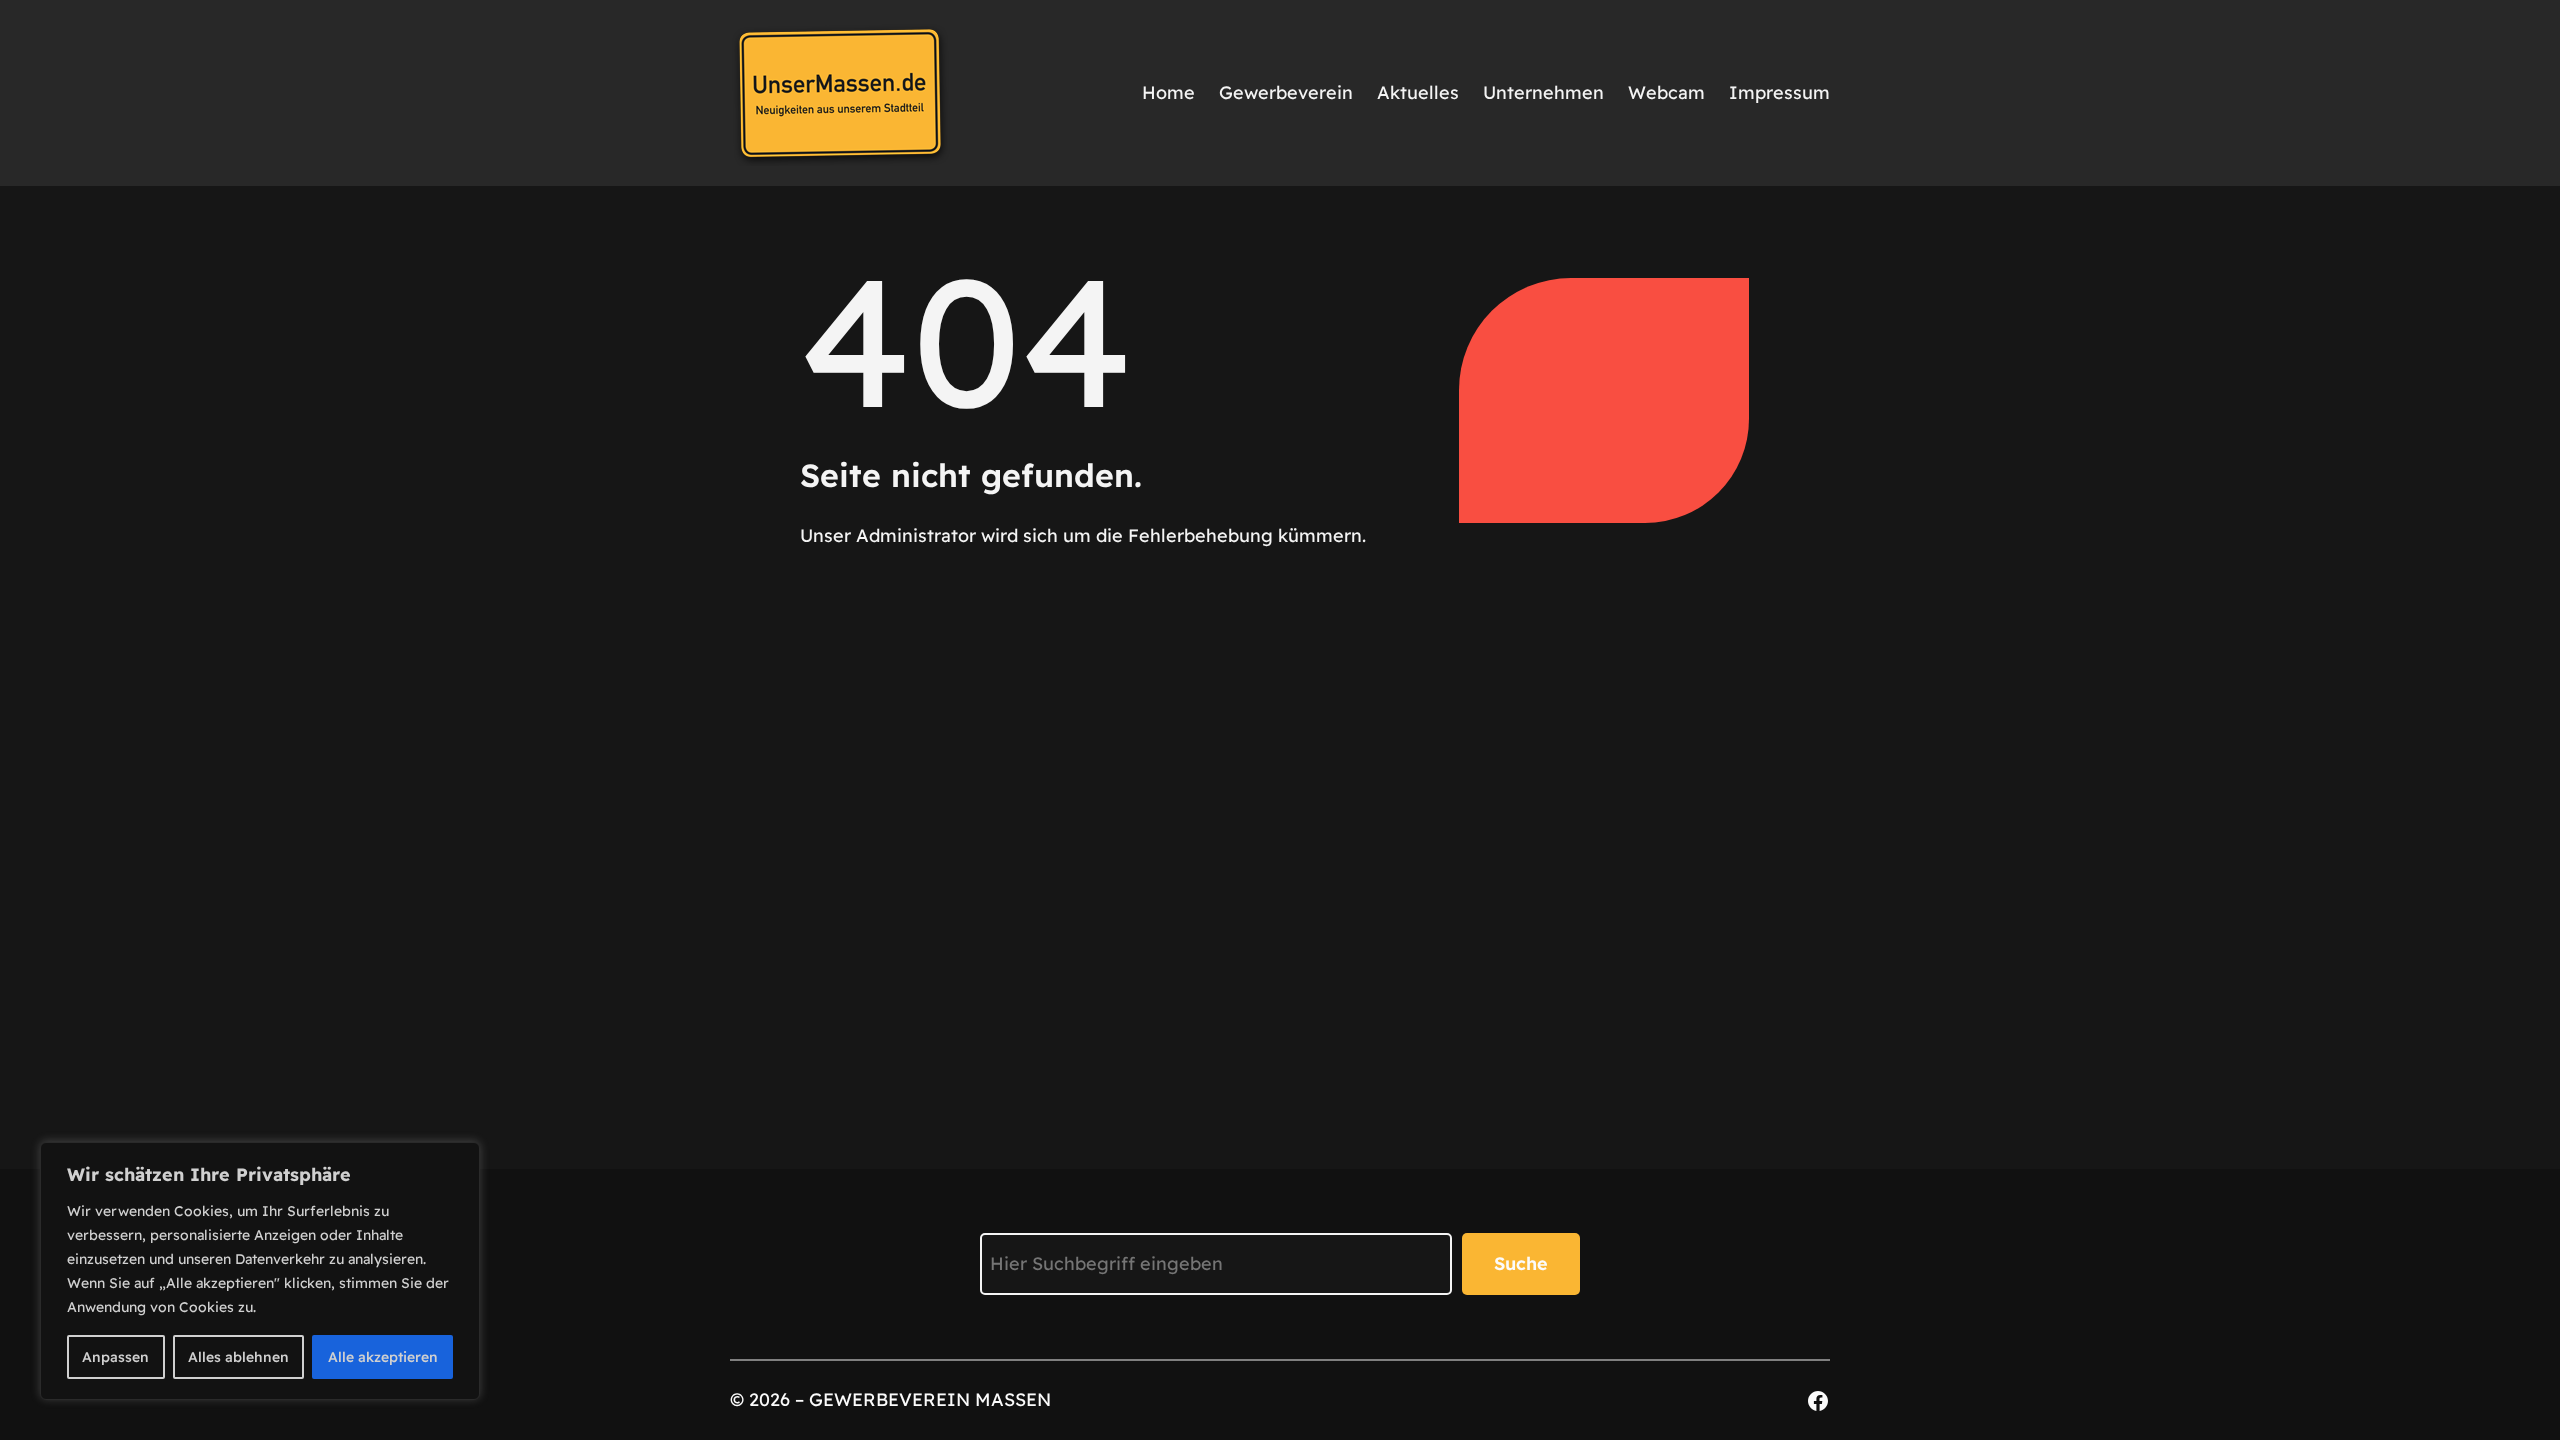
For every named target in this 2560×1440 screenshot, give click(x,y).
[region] (260, 1271)
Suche (1521, 1263)
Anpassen (115, 1357)
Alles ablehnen (238, 1357)
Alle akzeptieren (383, 1357)
